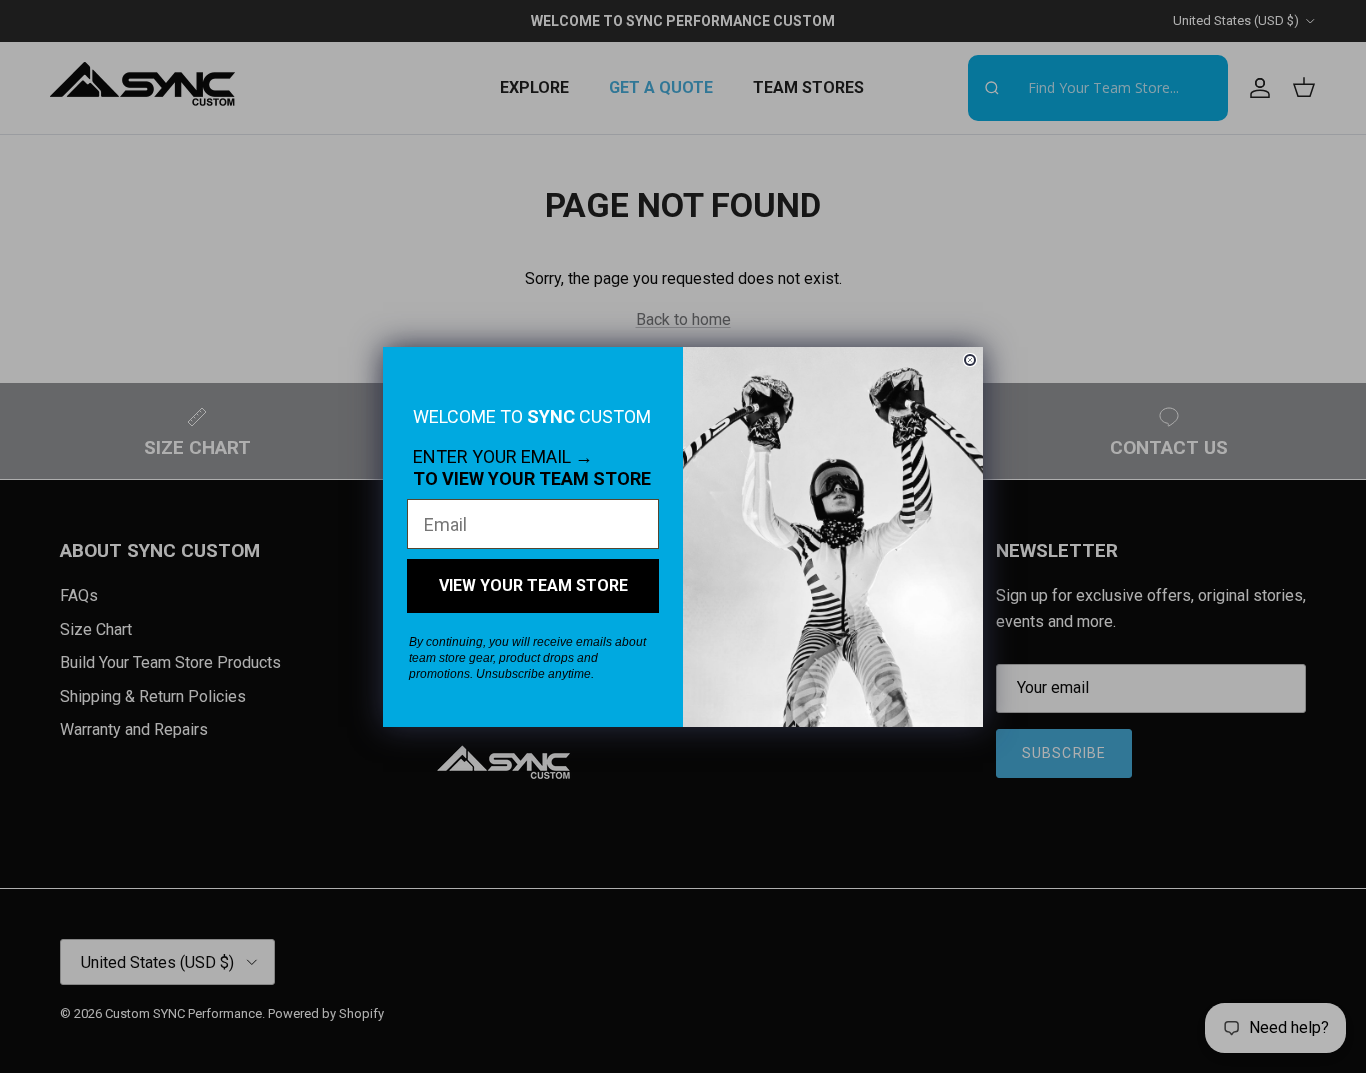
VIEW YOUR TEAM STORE (533, 585)
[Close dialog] (970, 360)
